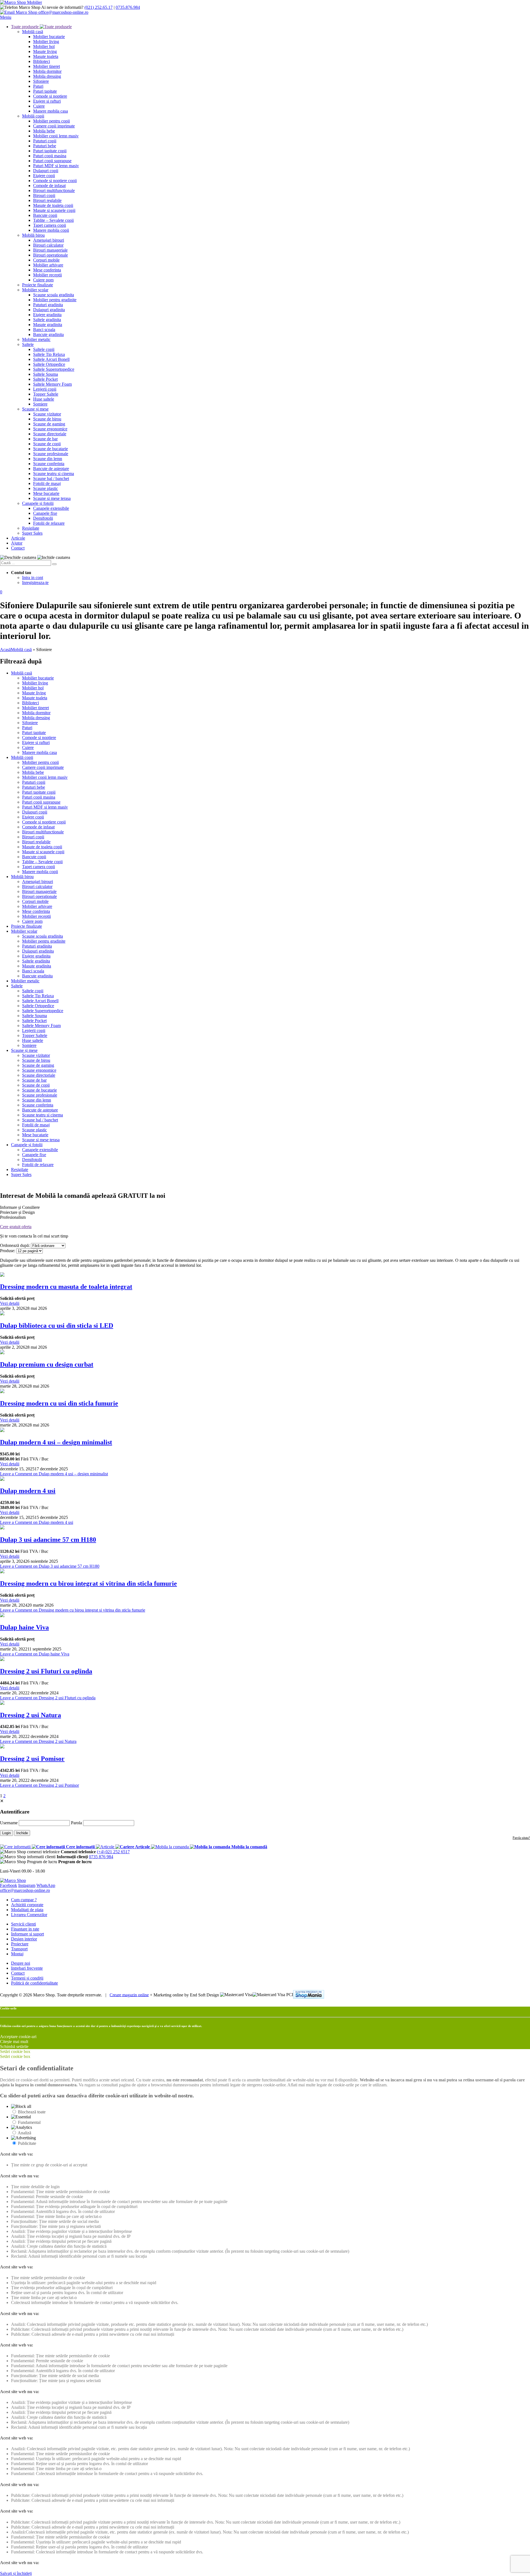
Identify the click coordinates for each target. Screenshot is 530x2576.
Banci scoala (44, 330)
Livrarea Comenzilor (29, 1915)
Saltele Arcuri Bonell (51, 359)
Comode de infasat (49, 186)
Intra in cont (33, 578)
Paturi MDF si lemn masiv (56, 166)
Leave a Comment (54, 1474)
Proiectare (20, 1944)
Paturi (38, 86)
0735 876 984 (101, 1857)
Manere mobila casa (51, 111)
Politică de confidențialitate (35, 1983)
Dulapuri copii (46, 171)
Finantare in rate (25, 1929)
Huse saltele (44, 399)
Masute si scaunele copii (54, 210)
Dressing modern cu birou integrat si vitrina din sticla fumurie (88, 1583)
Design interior (24, 1939)
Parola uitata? (521, 1838)
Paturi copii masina (50, 156)
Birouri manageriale (50, 250)
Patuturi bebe (45, 146)
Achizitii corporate (27, 1905)
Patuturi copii (45, 141)
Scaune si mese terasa (52, 498)
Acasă (5, 650)
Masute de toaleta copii (53, 205)
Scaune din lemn (48, 459)
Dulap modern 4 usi (28, 1491)
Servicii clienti (23, 1924)
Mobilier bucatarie (49, 37)
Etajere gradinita (47, 315)
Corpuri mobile (46, 260)
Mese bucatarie (46, 493)
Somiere (40, 404)
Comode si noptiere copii (55, 181)
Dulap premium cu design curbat (47, 1364)
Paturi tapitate (45, 91)
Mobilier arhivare (48, 265)
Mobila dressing (47, 76)
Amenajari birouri (49, 240)
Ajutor (17, 543)
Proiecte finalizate (38, 285)
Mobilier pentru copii (51, 121)
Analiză (24, 2133)
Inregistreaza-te (35, 582)
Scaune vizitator (47, 414)
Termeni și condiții (27, 1978)
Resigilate (31, 528)
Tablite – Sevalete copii (53, 220)
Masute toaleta (46, 56)
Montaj (17, 1954)
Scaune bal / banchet (51, 478)
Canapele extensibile (51, 508)
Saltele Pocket (45, 379)
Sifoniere (41, 81)
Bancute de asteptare (51, 469)
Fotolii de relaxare (49, 523)
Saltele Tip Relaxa (49, 354)
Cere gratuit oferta (16, 1227)
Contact (18, 548)
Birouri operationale (51, 255)
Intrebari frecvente (27, 1968)
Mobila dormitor (47, 71)
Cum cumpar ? (24, 1900)
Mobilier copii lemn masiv (56, 136)
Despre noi (21, 1963)
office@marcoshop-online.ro (25, 1890)
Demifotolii (43, 518)
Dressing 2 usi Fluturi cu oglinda (46, 1671)
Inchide (22, 1833)
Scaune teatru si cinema (54, 474)
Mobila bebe (44, 131)
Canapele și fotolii (38, 503)
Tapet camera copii (50, 225)
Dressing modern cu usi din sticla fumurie (59, 1403)
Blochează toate (32, 2112)
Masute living (45, 51)
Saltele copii (44, 349)
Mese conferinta (47, 270)
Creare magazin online (129, 1995)
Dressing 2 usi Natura (31, 1715)
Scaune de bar (45, 439)
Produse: (8, 1251)
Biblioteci (42, 61)
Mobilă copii (33, 116)
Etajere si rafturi (47, 101)
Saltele (28, 344)
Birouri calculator (48, 245)
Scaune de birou (47, 419)
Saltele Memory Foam (52, 384)
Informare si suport (27, 1934)
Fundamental (29, 2122)
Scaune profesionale (51, 454)
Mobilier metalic (36, 339)
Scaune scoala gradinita (54, 295)
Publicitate (27, 2143)
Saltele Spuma (46, 374)
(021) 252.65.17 (99, 7)
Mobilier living (46, 42)
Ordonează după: (15, 1245)
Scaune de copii (47, 444)
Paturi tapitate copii (50, 151)
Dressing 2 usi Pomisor (32, 1759)
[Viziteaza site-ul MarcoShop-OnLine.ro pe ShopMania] (309, 1995)
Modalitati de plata (27, 1910)
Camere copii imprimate (54, 126)
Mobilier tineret (47, 66)
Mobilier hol (44, 46)
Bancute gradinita (48, 334)
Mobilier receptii (47, 275)
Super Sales (32, 533)
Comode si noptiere (50, 96)
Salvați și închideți (16, 2573)
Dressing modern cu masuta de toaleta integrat (66, 1287)
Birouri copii (44, 195)
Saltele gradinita (47, 320)
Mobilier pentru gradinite (55, 300)
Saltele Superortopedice (54, 369)
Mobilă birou (33, 235)
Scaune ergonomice (50, 429)
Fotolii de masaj (47, 483)
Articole (18, 538)
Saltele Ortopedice (49, 364)
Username (9, 1823)
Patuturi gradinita (48, 305)
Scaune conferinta (49, 464)
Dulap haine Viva (24, 1627)
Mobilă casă (33, 32)
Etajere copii (44, 176)
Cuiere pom (43, 280)
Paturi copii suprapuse (52, 161)
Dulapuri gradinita (49, 310)
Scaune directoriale (50, 434)
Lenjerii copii (45, 389)
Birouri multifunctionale (54, 190)
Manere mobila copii (51, 230)
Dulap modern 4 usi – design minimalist (56, 1442)
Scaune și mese (35, 409)
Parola (76, 1823)
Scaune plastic (46, 488)
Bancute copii (45, 215)
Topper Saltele (46, 394)
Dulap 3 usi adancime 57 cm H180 (48, 1540)
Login (6, 1833)
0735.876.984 (128, 7)
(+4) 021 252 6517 (113, 1852)
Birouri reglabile (47, 200)
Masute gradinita (48, 325)
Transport (19, 1949)
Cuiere (39, 106)
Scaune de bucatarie (51, 449)
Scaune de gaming (49, 424)
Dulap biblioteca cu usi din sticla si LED (57, 1326)
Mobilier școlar (35, 290)
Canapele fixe (45, 513)
